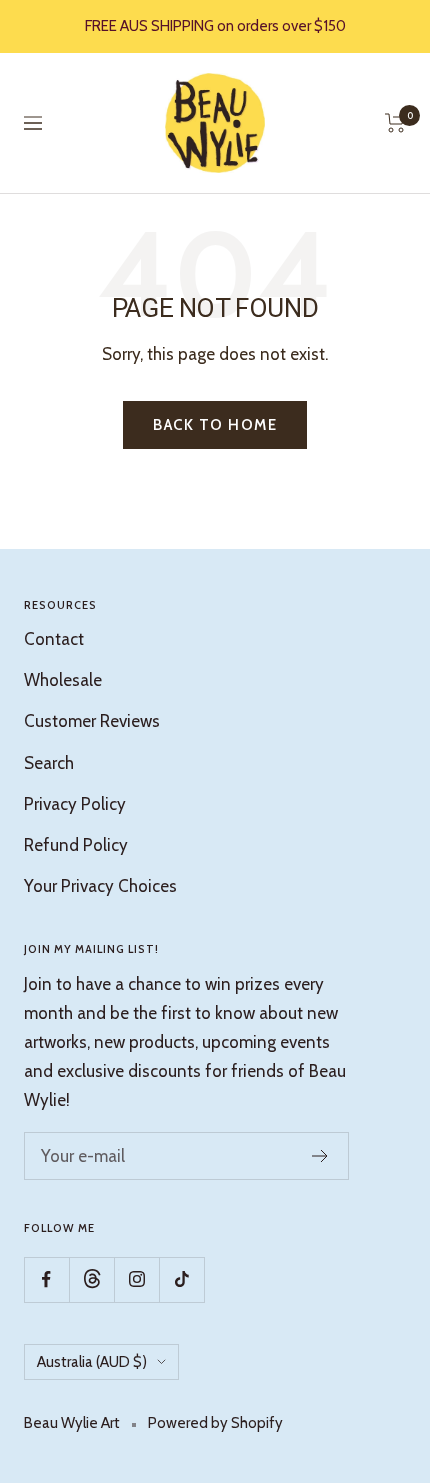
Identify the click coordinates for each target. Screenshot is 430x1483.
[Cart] (395, 123)
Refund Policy (76, 845)
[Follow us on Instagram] (136, 1279)
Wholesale (63, 680)
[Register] (320, 1156)
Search (49, 763)
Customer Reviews (92, 721)
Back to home (215, 425)
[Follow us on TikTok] (181, 1279)
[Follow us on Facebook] (46, 1279)
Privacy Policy (75, 804)
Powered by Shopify (215, 1423)
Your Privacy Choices (100, 886)
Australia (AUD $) (92, 1362)
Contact (54, 639)
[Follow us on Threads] (91, 1279)
